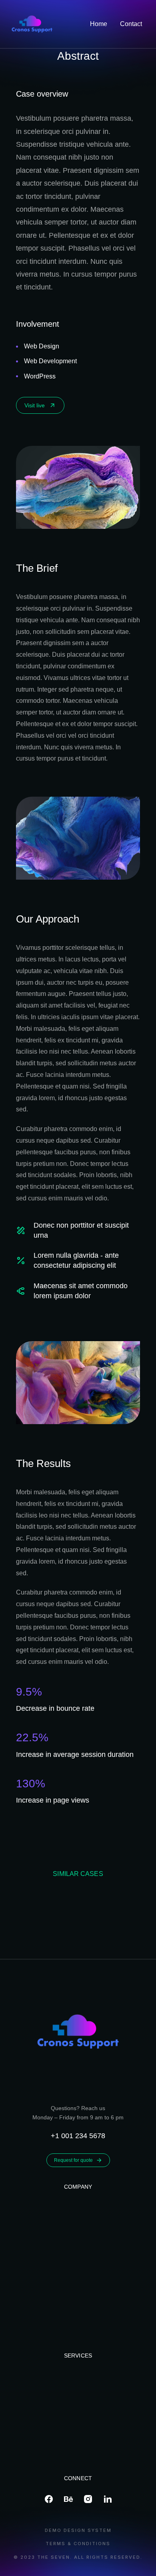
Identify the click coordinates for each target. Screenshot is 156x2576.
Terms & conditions (78, 2544)
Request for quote (73, 2160)
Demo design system (78, 2530)
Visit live (35, 405)
